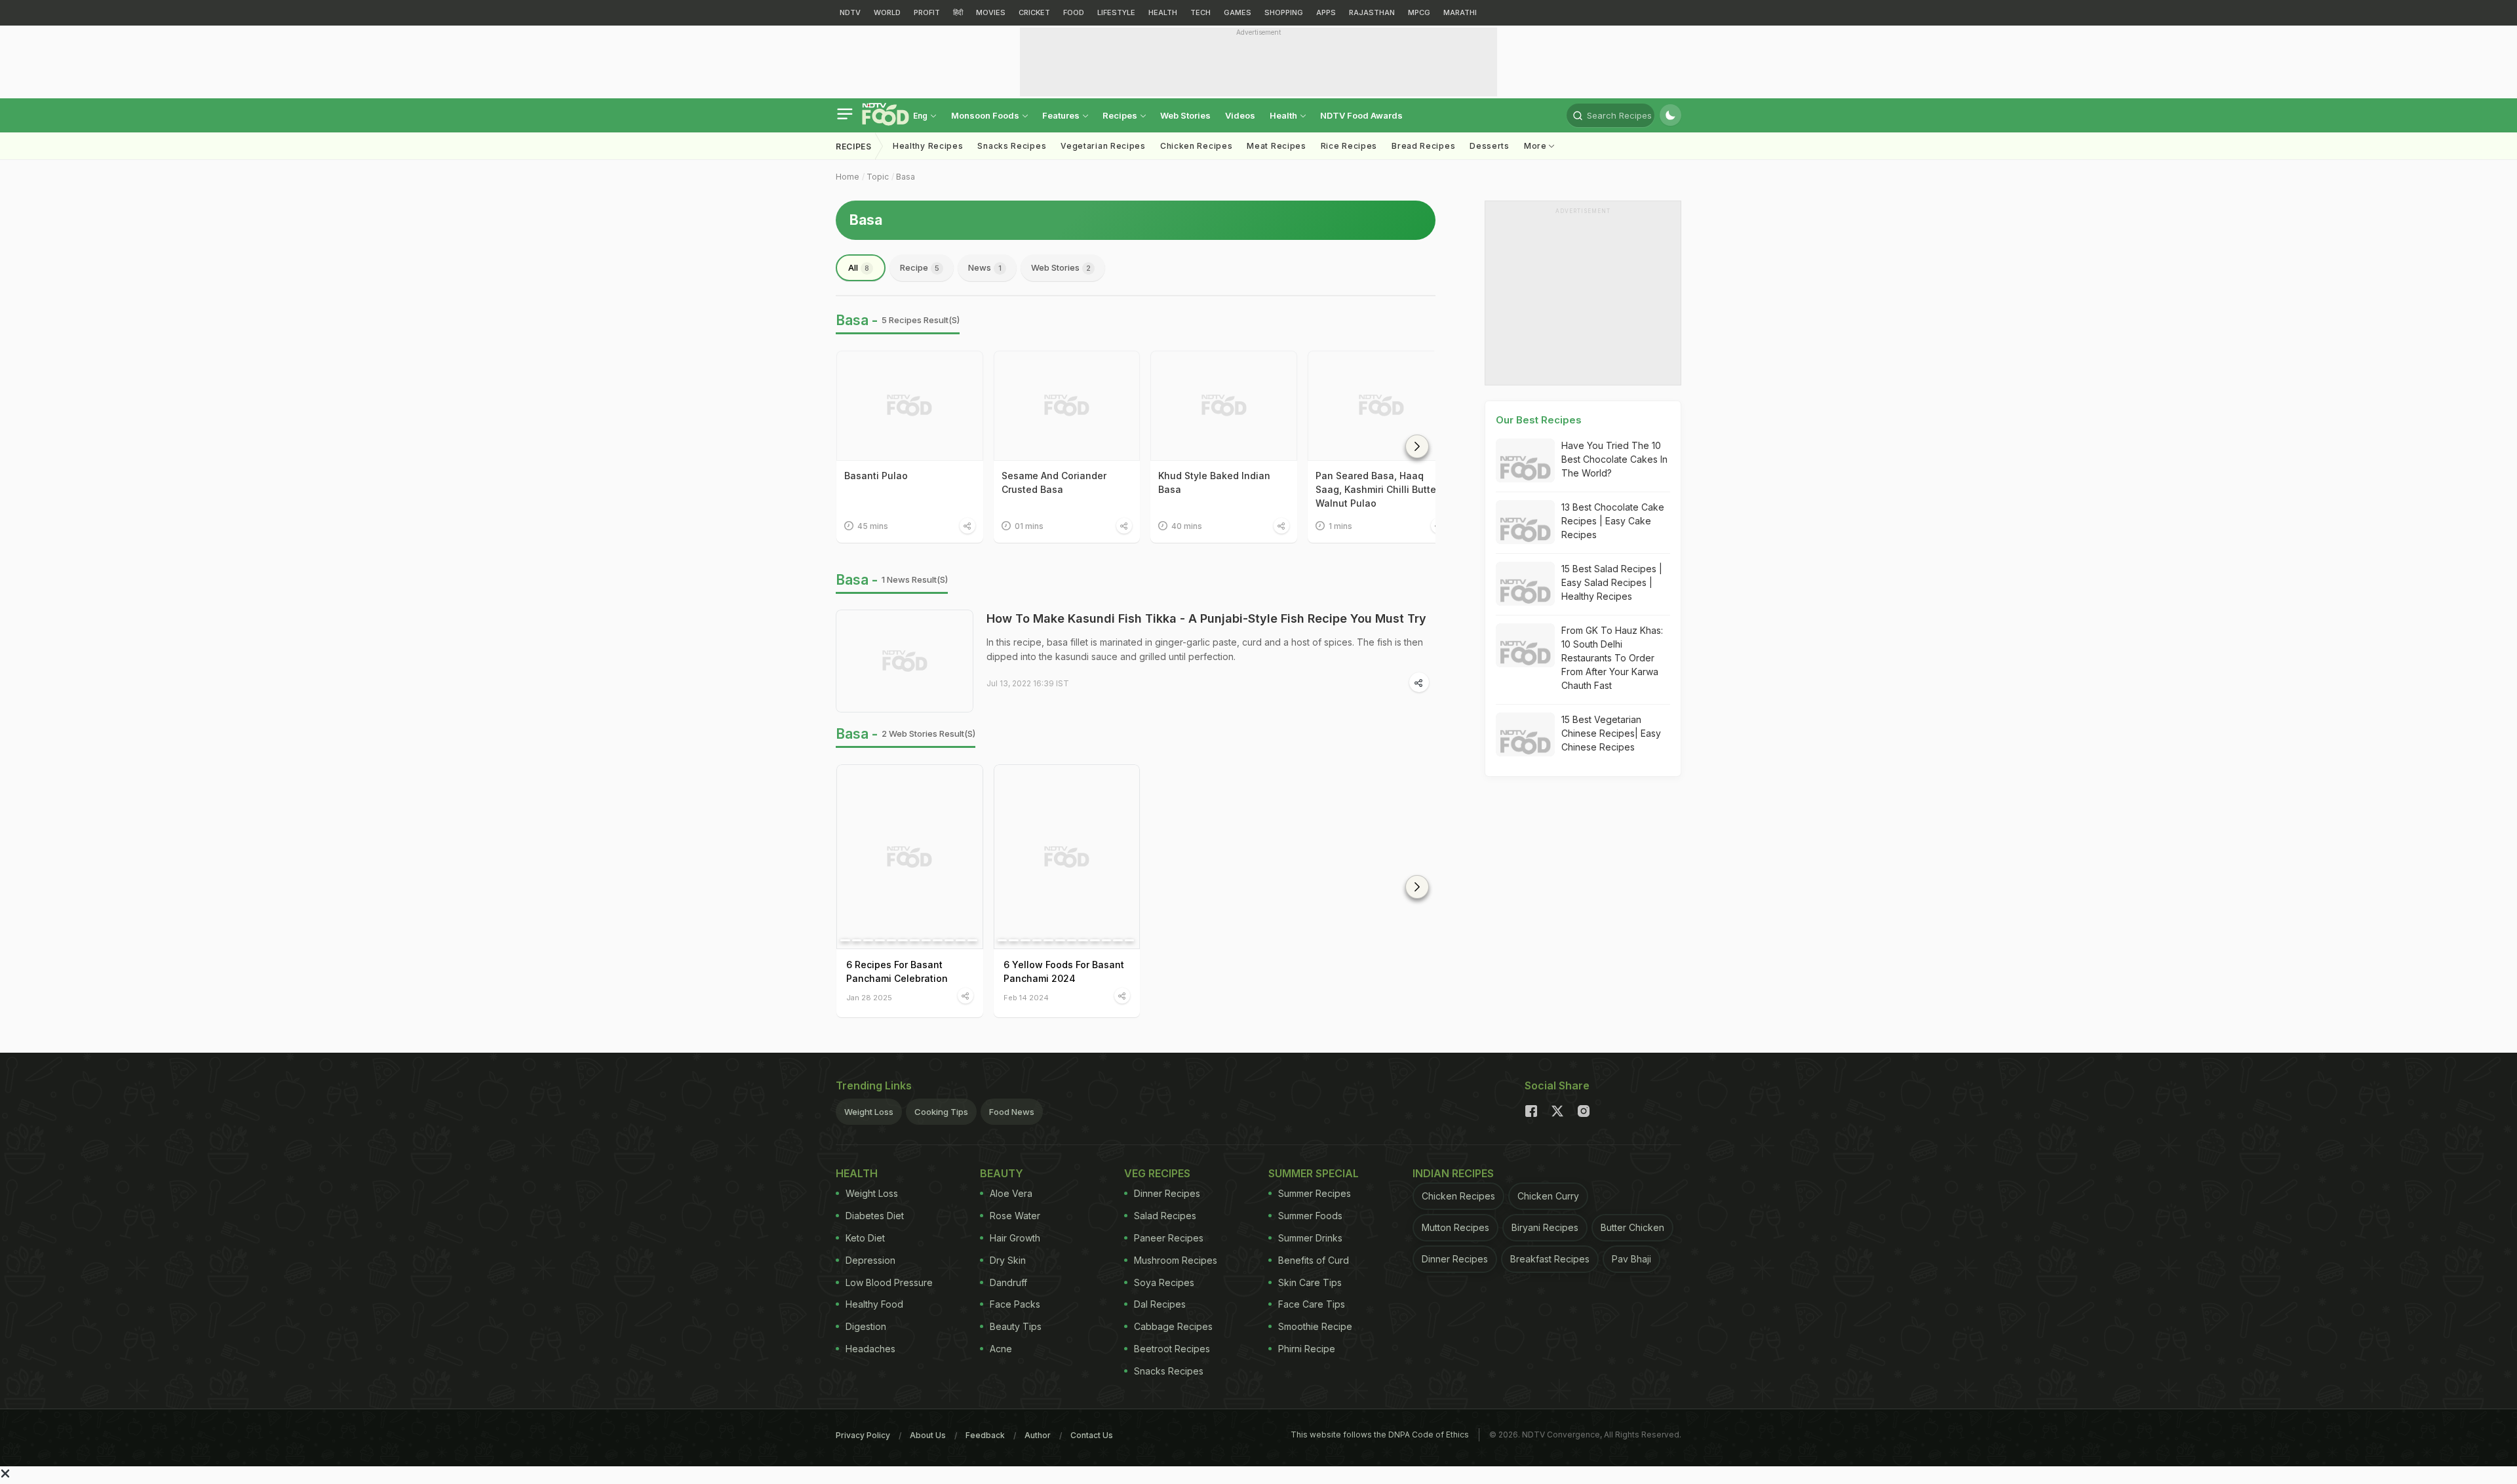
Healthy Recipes (928, 146)
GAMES (1238, 12)
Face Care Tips (1312, 1304)
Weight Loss (869, 1112)
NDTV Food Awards (1361, 115)
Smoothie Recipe (1315, 1326)
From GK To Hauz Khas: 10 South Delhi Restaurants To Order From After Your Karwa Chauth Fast (1612, 658)
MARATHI (1460, 12)
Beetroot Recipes (1172, 1349)
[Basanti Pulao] (910, 406)
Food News (1012, 1112)
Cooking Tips (941, 1112)
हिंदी (958, 12)
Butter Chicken (1632, 1227)
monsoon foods (986, 115)
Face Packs (1015, 1304)
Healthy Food (874, 1304)
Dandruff (1008, 1282)
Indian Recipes (1453, 1173)
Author (1038, 1435)
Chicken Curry (1548, 1196)
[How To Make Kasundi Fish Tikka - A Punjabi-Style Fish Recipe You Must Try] (905, 661)
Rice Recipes (1349, 146)
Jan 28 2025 (869, 997)
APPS (1326, 12)
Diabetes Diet (875, 1216)
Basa (906, 177)
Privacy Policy (863, 1435)
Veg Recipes (1157, 1173)
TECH (1200, 12)
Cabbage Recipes (1173, 1326)
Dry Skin (1008, 1260)
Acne (1001, 1349)
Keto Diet (865, 1238)
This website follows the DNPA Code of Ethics (1380, 1435)
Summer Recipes (1315, 1193)
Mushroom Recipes (1176, 1260)
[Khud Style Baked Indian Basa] (1224, 406)
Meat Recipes (1276, 146)
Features (1062, 115)
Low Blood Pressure (889, 1282)
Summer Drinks (1310, 1238)
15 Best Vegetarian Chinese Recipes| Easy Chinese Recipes (1611, 733)
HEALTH (1163, 12)
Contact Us (1092, 1435)
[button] (1417, 446)
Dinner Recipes (1167, 1193)
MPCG (1419, 12)
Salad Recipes (1165, 1216)
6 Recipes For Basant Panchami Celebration (897, 971)
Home (848, 177)
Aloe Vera (1011, 1193)
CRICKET (1034, 12)
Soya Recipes (1164, 1282)
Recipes (1121, 115)
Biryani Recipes (1545, 1227)
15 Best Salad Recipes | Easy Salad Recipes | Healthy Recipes (1612, 582)
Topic (878, 177)
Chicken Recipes (1197, 146)
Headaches (870, 1349)
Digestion (866, 1326)
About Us (928, 1435)
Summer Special (1314, 1173)
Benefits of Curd (1314, 1260)
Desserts (1490, 146)
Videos (1240, 115)
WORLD (887, 12)
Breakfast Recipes (1550, 1259)
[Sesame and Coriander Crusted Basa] (1067, 406)
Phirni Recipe (1307, 1349)
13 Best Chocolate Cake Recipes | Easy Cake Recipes (1613, 521)
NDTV (850, 12)
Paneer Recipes (1169, 1238)
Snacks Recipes (1012, 146)
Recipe (920, 267)
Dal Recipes (1160, 1304)
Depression (870, 1260)
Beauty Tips (1016, 1326)
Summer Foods (1310, 1216)
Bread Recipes (1423, 146)
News (985, 267)
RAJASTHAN (1372, 12)
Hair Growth (1015, 1238)
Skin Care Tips (1310, 1282)
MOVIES (991, 12)
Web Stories (1185, 115)
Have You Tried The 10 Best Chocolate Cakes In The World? (1614, 459)
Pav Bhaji (1631, 1259)
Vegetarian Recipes (1103, 146)
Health (1284, 115)
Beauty (1002, 1173)
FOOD (1074, 12)
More (1537, 146)
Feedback (985, 1435)
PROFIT (927, 12)
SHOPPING (1284, 12)
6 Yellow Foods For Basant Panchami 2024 (1064, 971)
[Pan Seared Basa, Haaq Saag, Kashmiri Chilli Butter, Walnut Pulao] (1381, 406)
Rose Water (1015, 1216)
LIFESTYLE (1116, 12)
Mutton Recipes (1455, 1227)
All (859, 267)
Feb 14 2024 (1026, 997)
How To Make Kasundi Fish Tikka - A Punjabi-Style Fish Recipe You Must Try (1206, 618)
